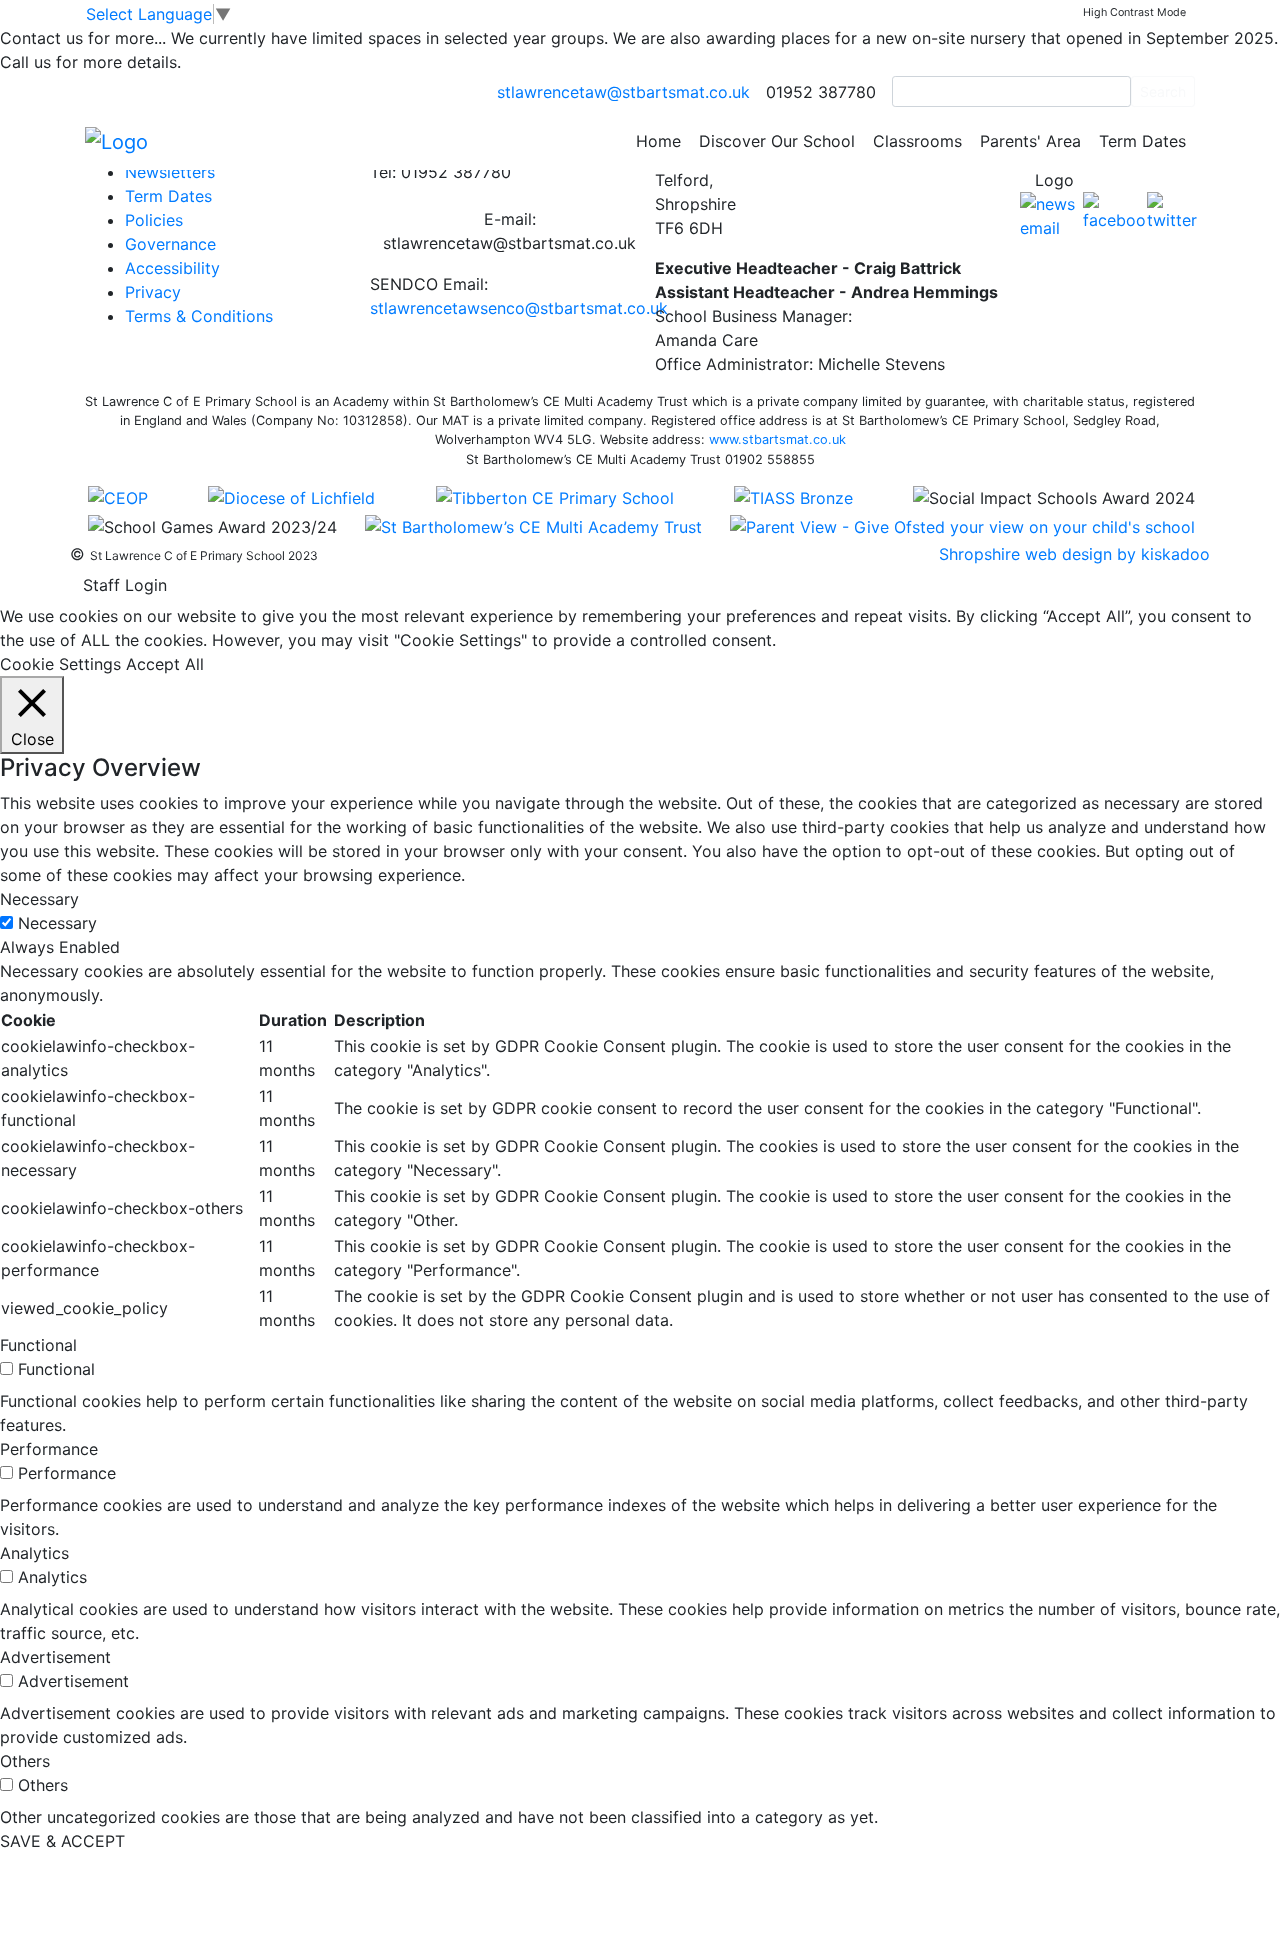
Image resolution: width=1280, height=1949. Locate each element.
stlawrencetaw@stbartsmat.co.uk (623, 92)
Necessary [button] (39, 899)
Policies (154, 220)
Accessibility (172, 268)
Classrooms (917, 141)
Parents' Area (1030, 141)
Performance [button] (49, 1449)
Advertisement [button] (55, 1657)
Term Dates (1142, 141)
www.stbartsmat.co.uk (777, 439)
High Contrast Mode (1134, 12)
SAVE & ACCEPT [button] (62, 1841)
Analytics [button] (34, 1553)
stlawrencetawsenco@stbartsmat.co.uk (519, 308)
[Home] (116, 140)
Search (1163, 91)
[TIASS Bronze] (793, 497)
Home (658, 141)
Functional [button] (38, 1345)
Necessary (57, 923)
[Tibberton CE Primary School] (555, 497)
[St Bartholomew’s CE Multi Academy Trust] (533, 525)
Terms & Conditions (199, 316)
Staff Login (125, 585)
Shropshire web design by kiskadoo (1074, 554)
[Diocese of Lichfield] (291, 497)
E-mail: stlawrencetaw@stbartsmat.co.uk (509, 231)
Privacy (153, 292)
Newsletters (170, 172)
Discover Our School (777, 141)
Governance (170, 244)
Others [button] (25, 1761)
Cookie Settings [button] (60, 664)
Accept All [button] (165, 664)
